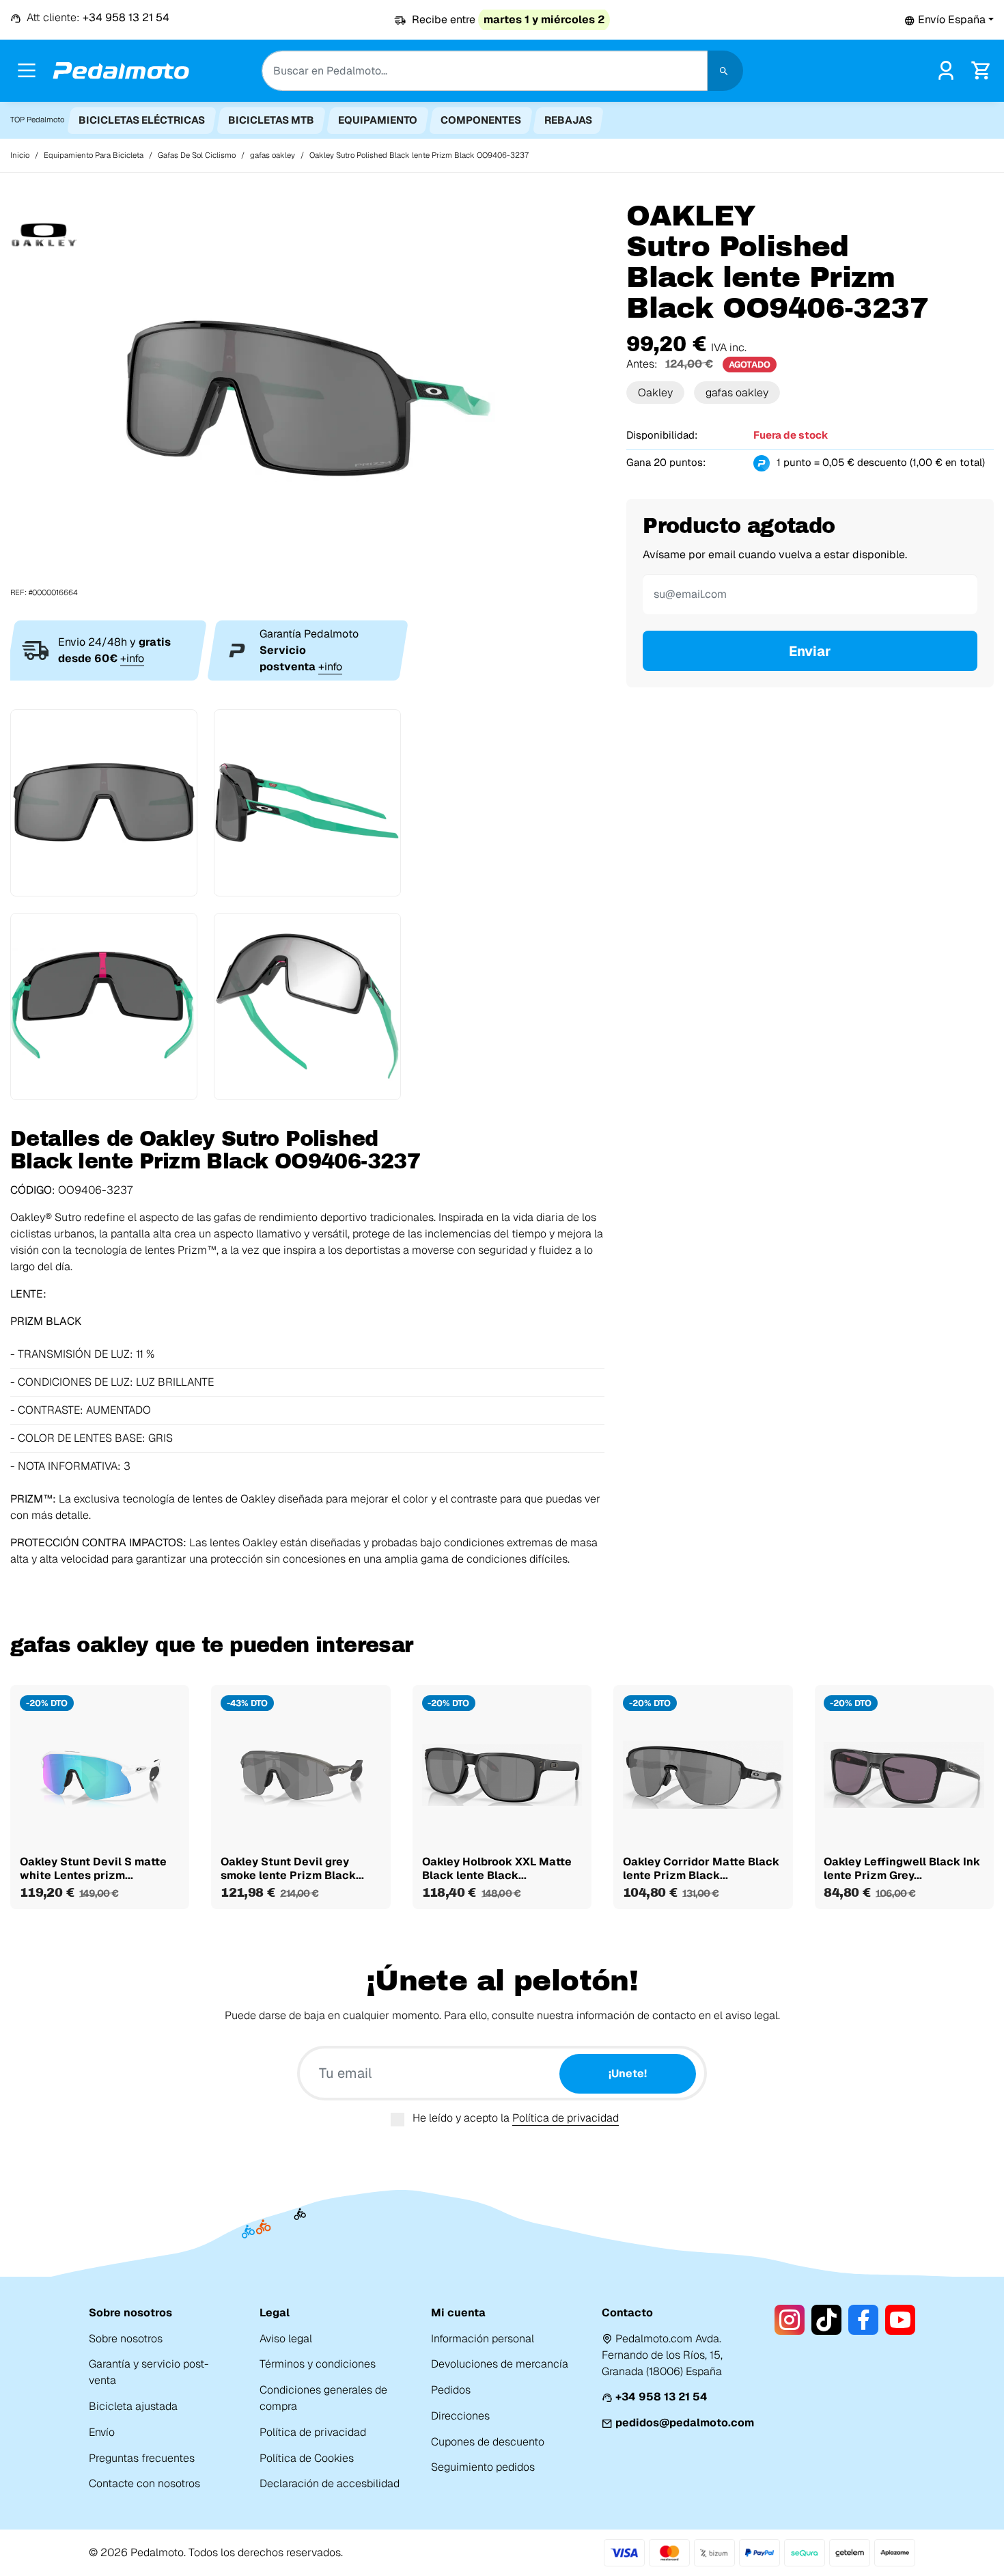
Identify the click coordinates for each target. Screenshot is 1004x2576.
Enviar (810, 651)
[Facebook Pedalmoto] (863, 2320)
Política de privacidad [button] (566, 2118)
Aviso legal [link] (286, 2339)
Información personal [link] (483, 2339)
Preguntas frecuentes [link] (142, 2458)
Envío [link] (102, 2432)
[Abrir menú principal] (27, 70)
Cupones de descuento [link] (488, 2442)
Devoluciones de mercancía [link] (500, 2364)
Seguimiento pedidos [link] (483, 2467)
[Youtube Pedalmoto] (900, 2320)
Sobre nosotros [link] (126, 2339)
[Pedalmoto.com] (121, 71)
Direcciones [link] (460, 2416)
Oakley (655, 393)
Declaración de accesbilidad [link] (330, 2483)
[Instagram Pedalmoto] (790, 2320)
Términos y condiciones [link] (318, 2364)
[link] (946, 69)
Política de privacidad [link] (313, 2432)
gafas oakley (737, 393)
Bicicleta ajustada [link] (133, 2406)
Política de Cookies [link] (307, 2458)
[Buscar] (725, 71)
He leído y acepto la (516, 2118)
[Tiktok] (826, 2320)
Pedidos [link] (451, 2390)
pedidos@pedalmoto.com (685, 2423)
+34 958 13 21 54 (661, 2397)
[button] (949, 19)
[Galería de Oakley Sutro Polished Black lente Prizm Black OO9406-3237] (307, 399)
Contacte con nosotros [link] (144, 2483)
